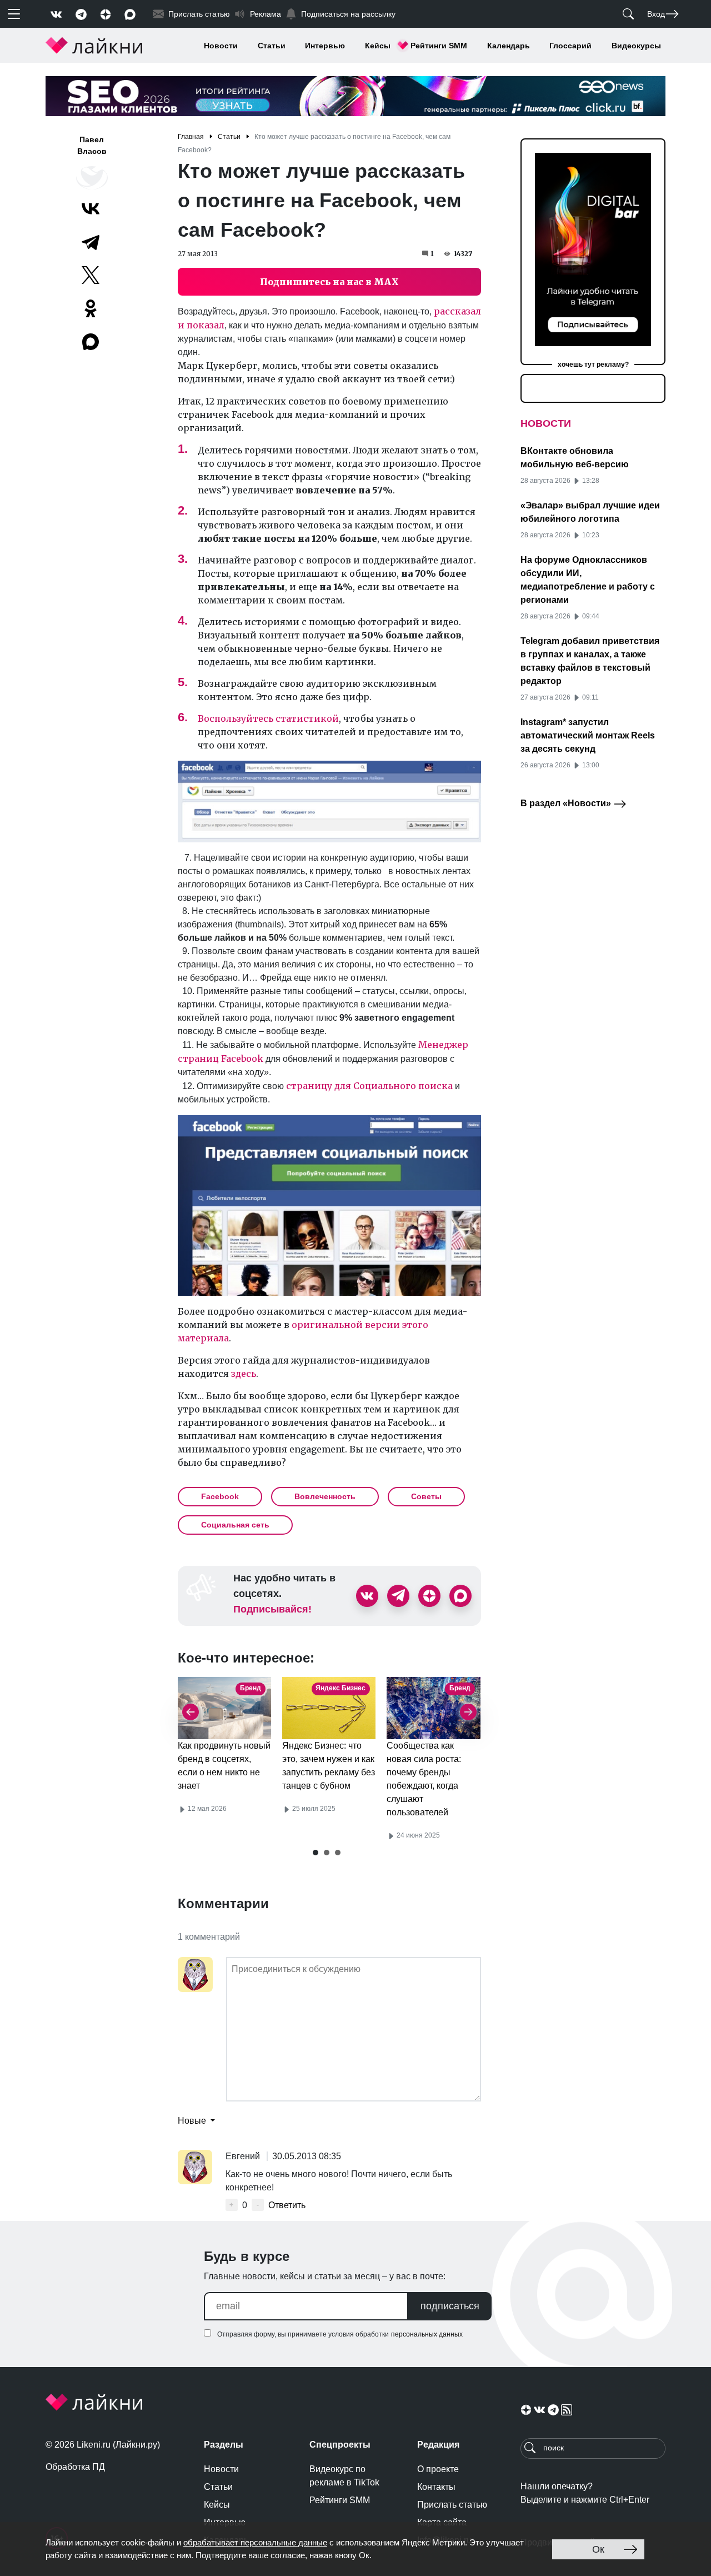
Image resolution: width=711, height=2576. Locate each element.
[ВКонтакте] (91, 208)
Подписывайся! (272, 1609)
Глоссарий (570, 46)
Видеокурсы (636, 46)
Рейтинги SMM (439, 46)
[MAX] (92, 342)
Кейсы (378, 46)
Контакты (436, 2487)
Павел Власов (92, 145)
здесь (244, 1374)
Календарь (509, 46)
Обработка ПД (75, 2467)
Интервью (325, 46)
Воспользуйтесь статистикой (268, 718)
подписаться (450, 2306)
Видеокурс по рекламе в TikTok (344, 2476)
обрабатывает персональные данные (255, 2542)
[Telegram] (91, 242)
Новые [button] (193, 2121)
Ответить (287, 2205)
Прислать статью (452, 2505)
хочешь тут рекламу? (593, 365)
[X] (91, 275)
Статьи (272, 46)
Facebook (220, 1496)
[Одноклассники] (91, 308)
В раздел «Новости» (567, 803)
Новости (221, 46)
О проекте (438, 2469)
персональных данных (427, 2334)
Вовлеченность (325, 1496)
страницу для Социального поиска (369, 1086)
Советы (426, 1496)
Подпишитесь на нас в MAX (329, 282)
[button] (316, 1853)
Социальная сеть (235, 1525)
